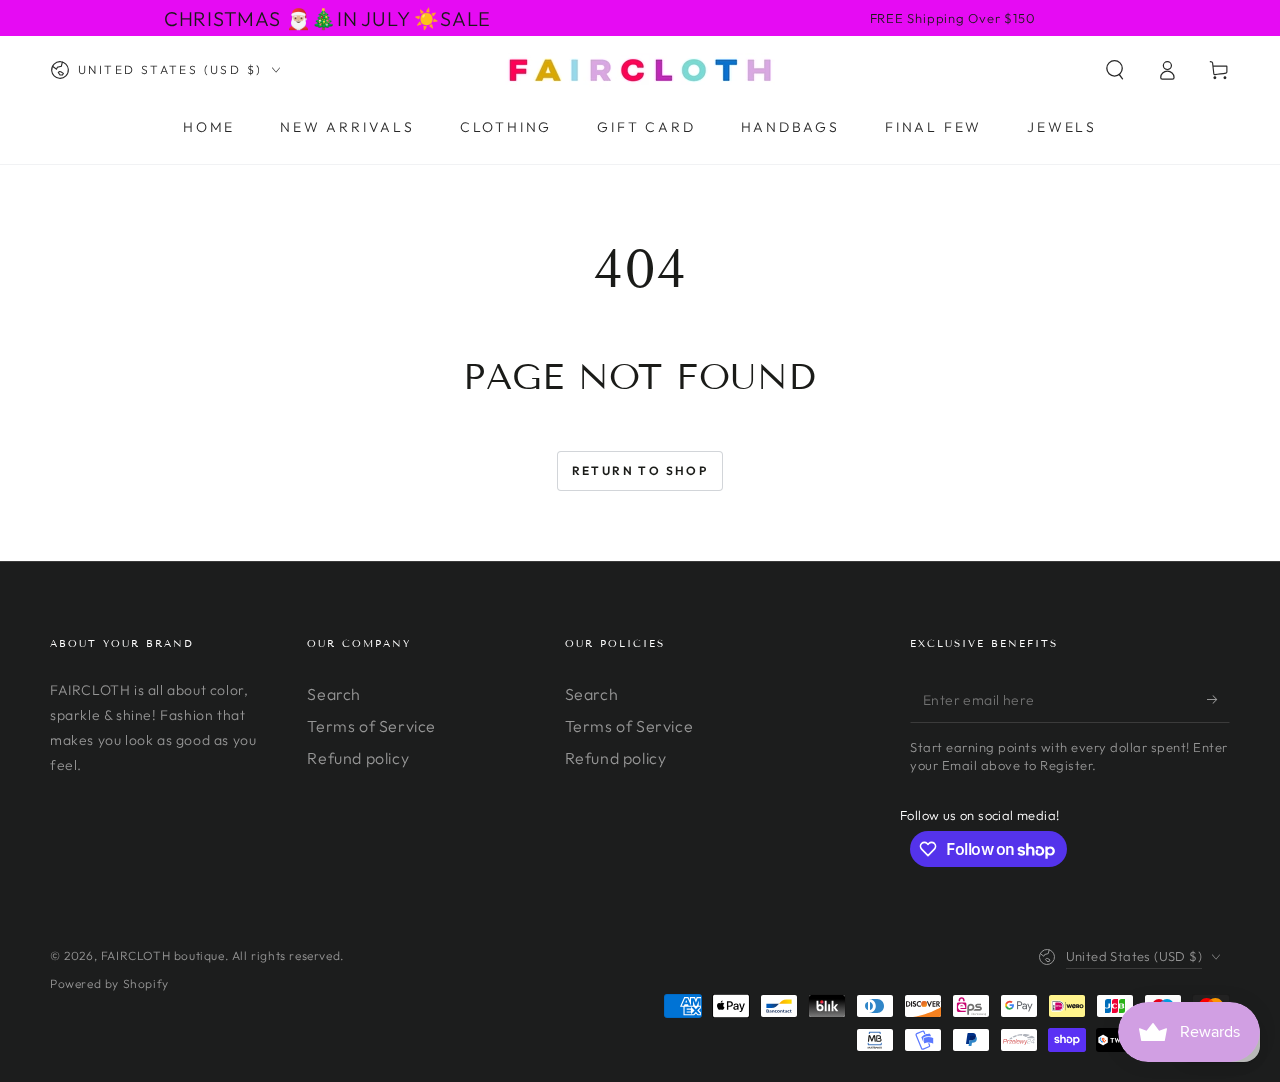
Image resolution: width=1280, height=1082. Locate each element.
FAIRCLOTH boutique (163, 955)
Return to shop (640, 470)
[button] (1115, 70)
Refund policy (358, 758)
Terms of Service (371, 726)
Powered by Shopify (109, 983)
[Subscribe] (1218, 700)
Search (334, 694)
